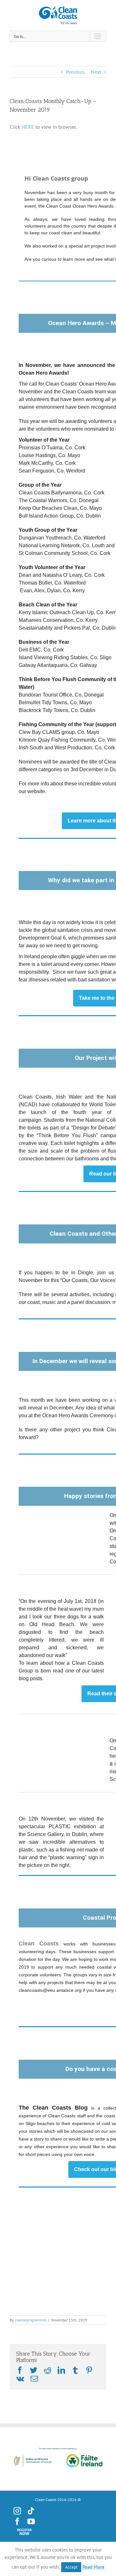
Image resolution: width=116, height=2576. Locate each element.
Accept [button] (71, 2567)
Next (96, 72)
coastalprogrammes (31, 2320)
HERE (28, 127)
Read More (93, 2567)
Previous (75, 72)
